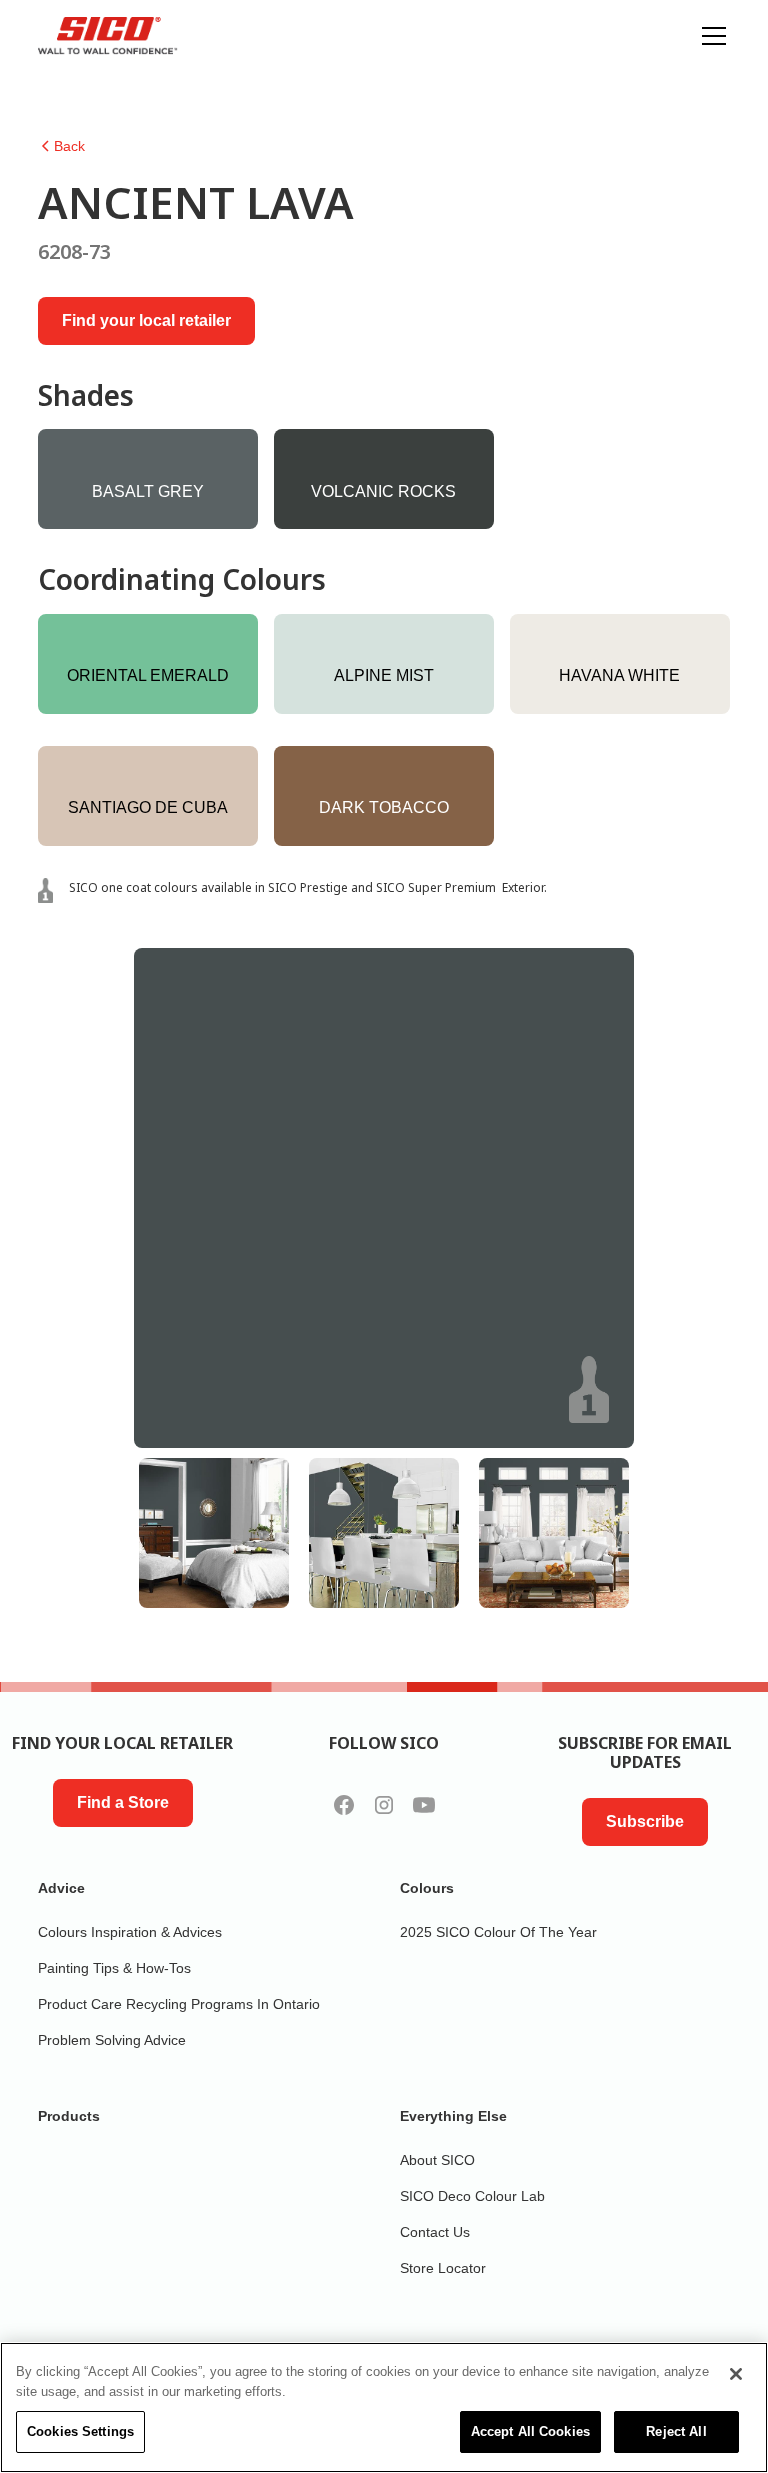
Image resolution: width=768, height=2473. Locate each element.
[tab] (214, 1533)
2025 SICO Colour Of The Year (498, 1932)
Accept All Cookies (530, 2431)
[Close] (736, 2374)
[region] (384, 2407)
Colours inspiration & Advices (130, 1932)
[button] (710, 36)
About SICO (437, 2160)
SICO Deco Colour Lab (472, 2196)
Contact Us (435, 2232)
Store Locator (443, 2268)
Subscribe (645, 1821)
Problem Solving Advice (112, 2040)
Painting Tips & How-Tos (114, 1968)
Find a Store (123, 1802)
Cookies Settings (80, 2431)
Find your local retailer (146, 320)
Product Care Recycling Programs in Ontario (179, 2004)
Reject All (676, 2431)
